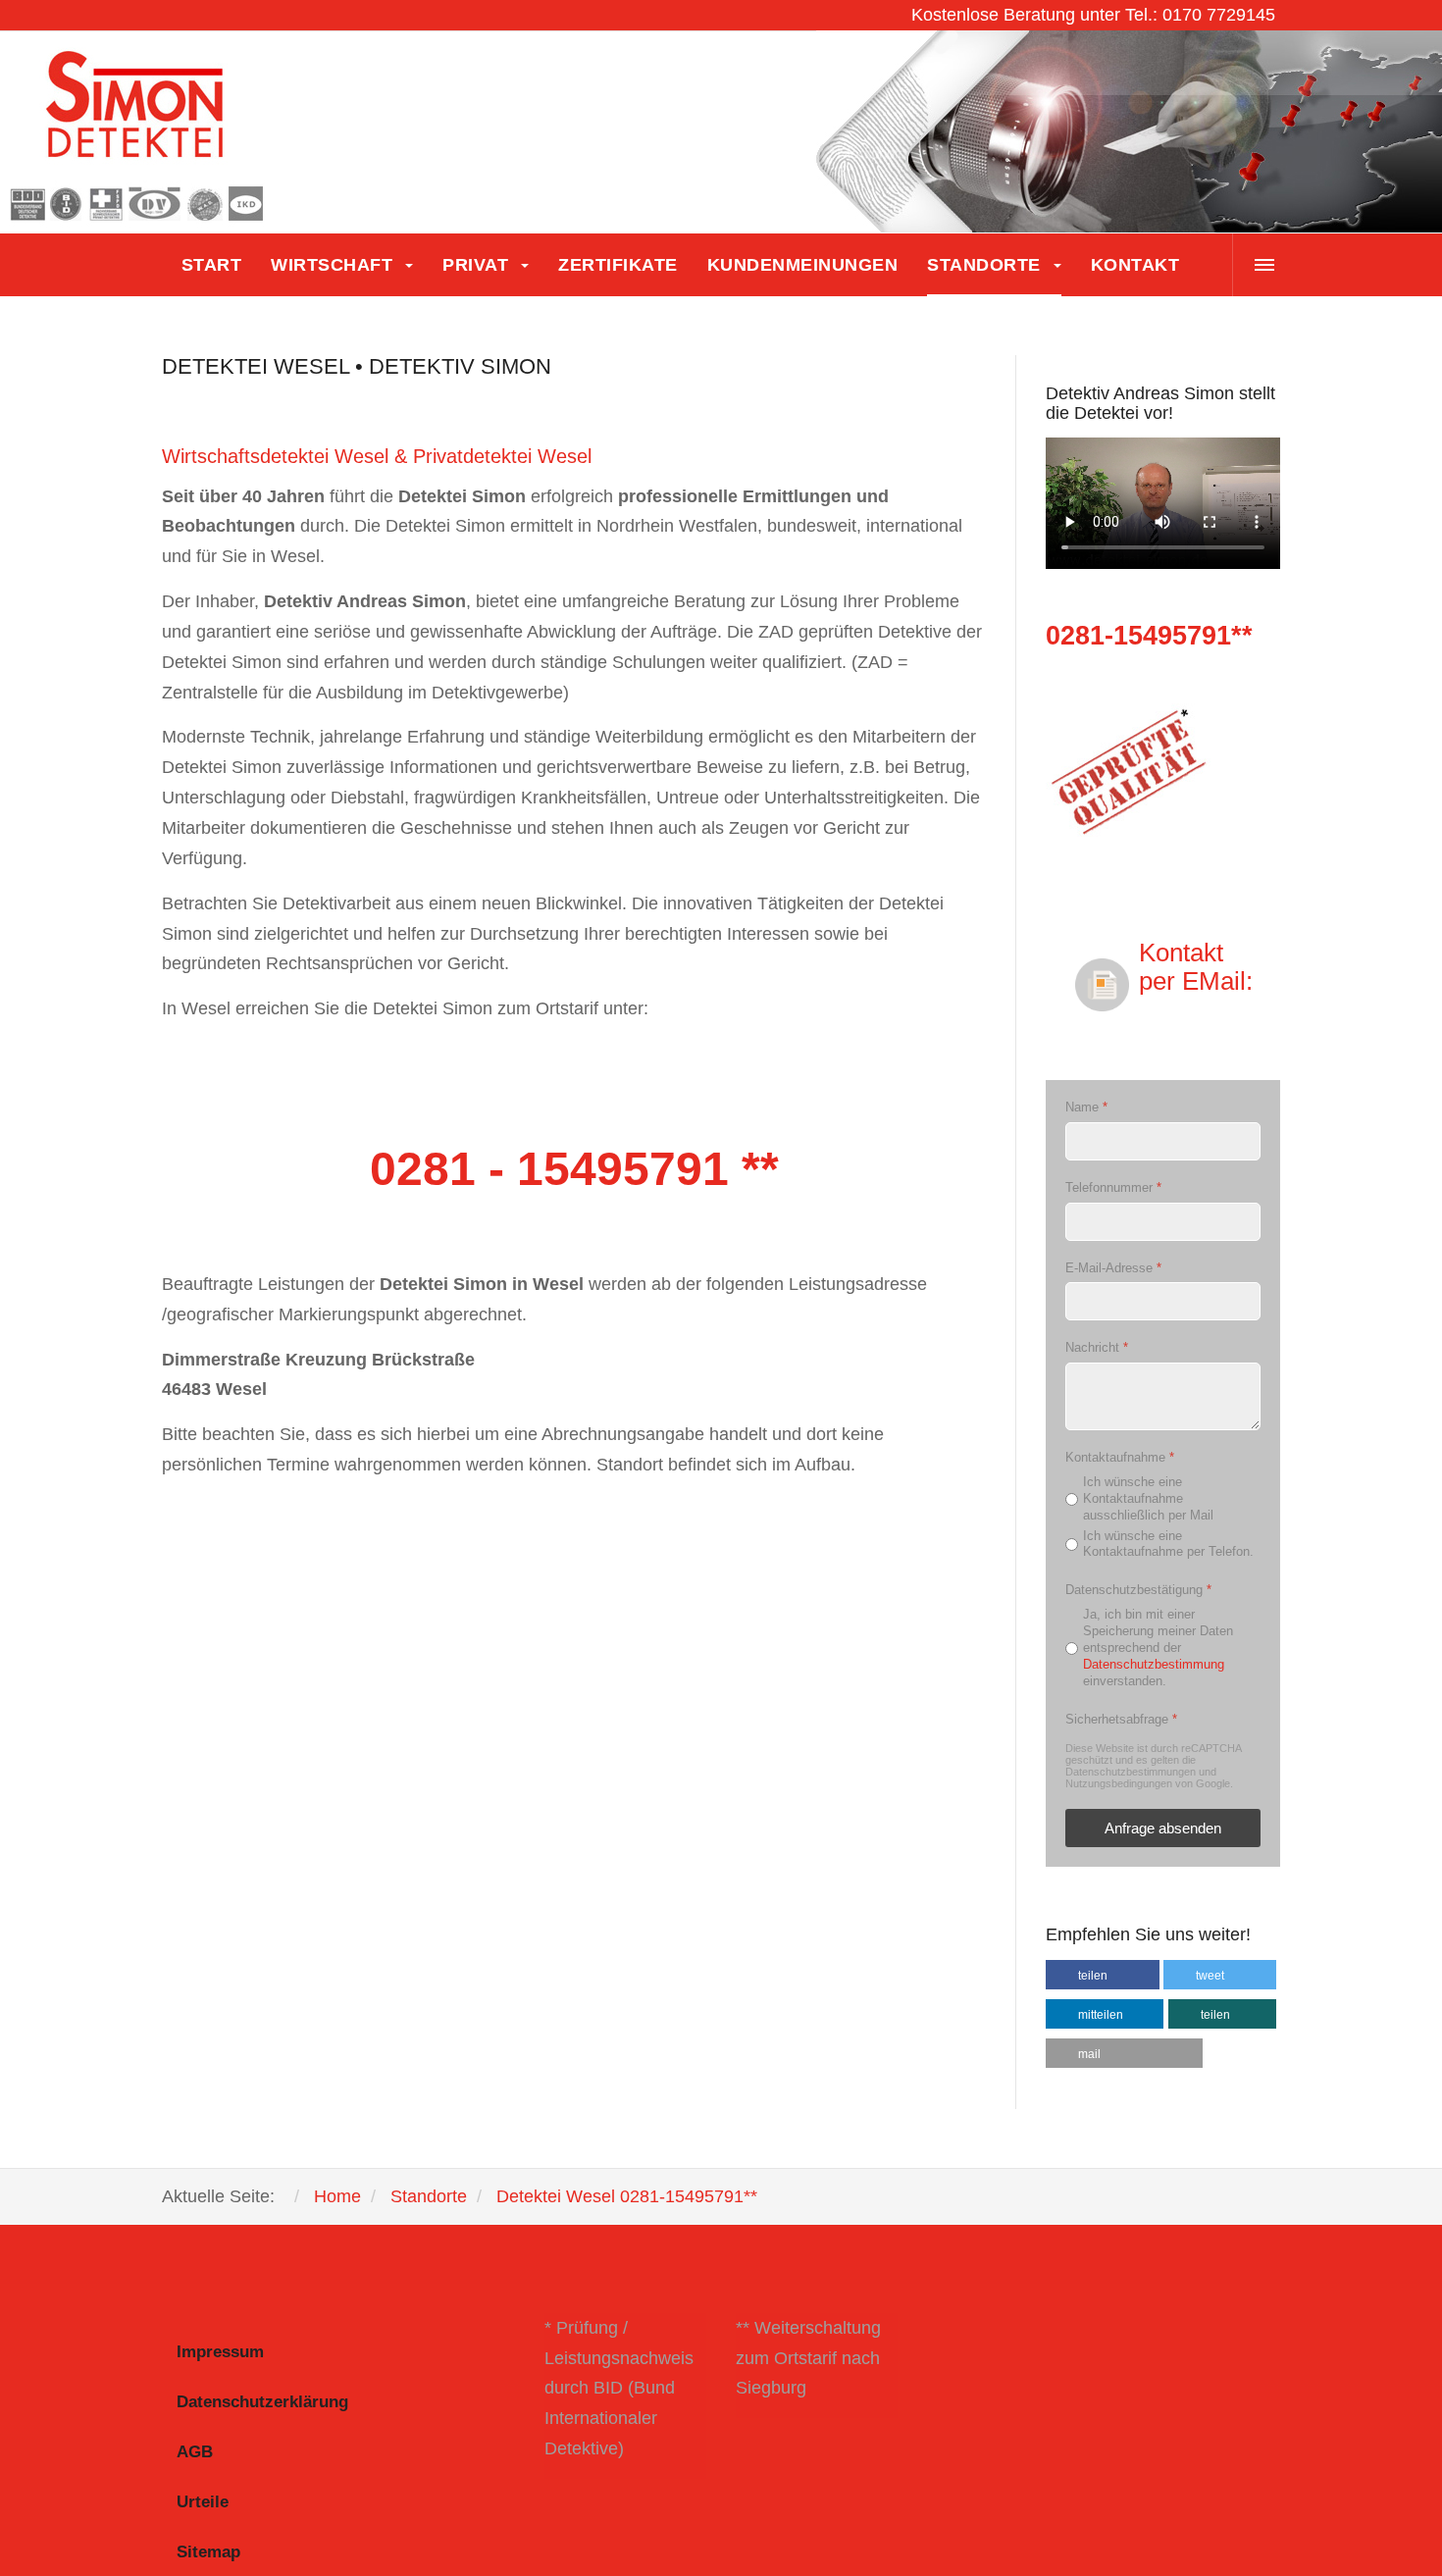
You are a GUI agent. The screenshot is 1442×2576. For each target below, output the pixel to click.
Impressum (220, 2352)
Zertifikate (618, 265)
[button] (1103, 1975)
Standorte (986, 265)
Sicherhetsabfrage (1121, 1718)
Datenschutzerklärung (262, 2402)
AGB (195, 2452)
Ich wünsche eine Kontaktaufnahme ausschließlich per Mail (1148, 1497)
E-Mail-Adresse (1113, 1267)
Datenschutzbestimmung (1154, 1663)
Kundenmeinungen (803, 265)
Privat (478, 265)
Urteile (203, 2502)
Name (1086, 1107)
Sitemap (208, 2552)
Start (211, 265)
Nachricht (1097, 1347)
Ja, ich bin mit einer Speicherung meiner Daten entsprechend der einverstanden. (1158, 1648)
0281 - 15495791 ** (574, 1169)
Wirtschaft (335, 265)
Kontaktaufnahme (1120, 1457)
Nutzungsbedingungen (1119, 1783)
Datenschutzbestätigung (1138, 1590)
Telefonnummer (1113, 1187)
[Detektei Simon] (137, 132)
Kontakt (1135, 265)
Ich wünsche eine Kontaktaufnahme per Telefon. (1168, 1543)
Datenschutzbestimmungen (1131, 1772)
